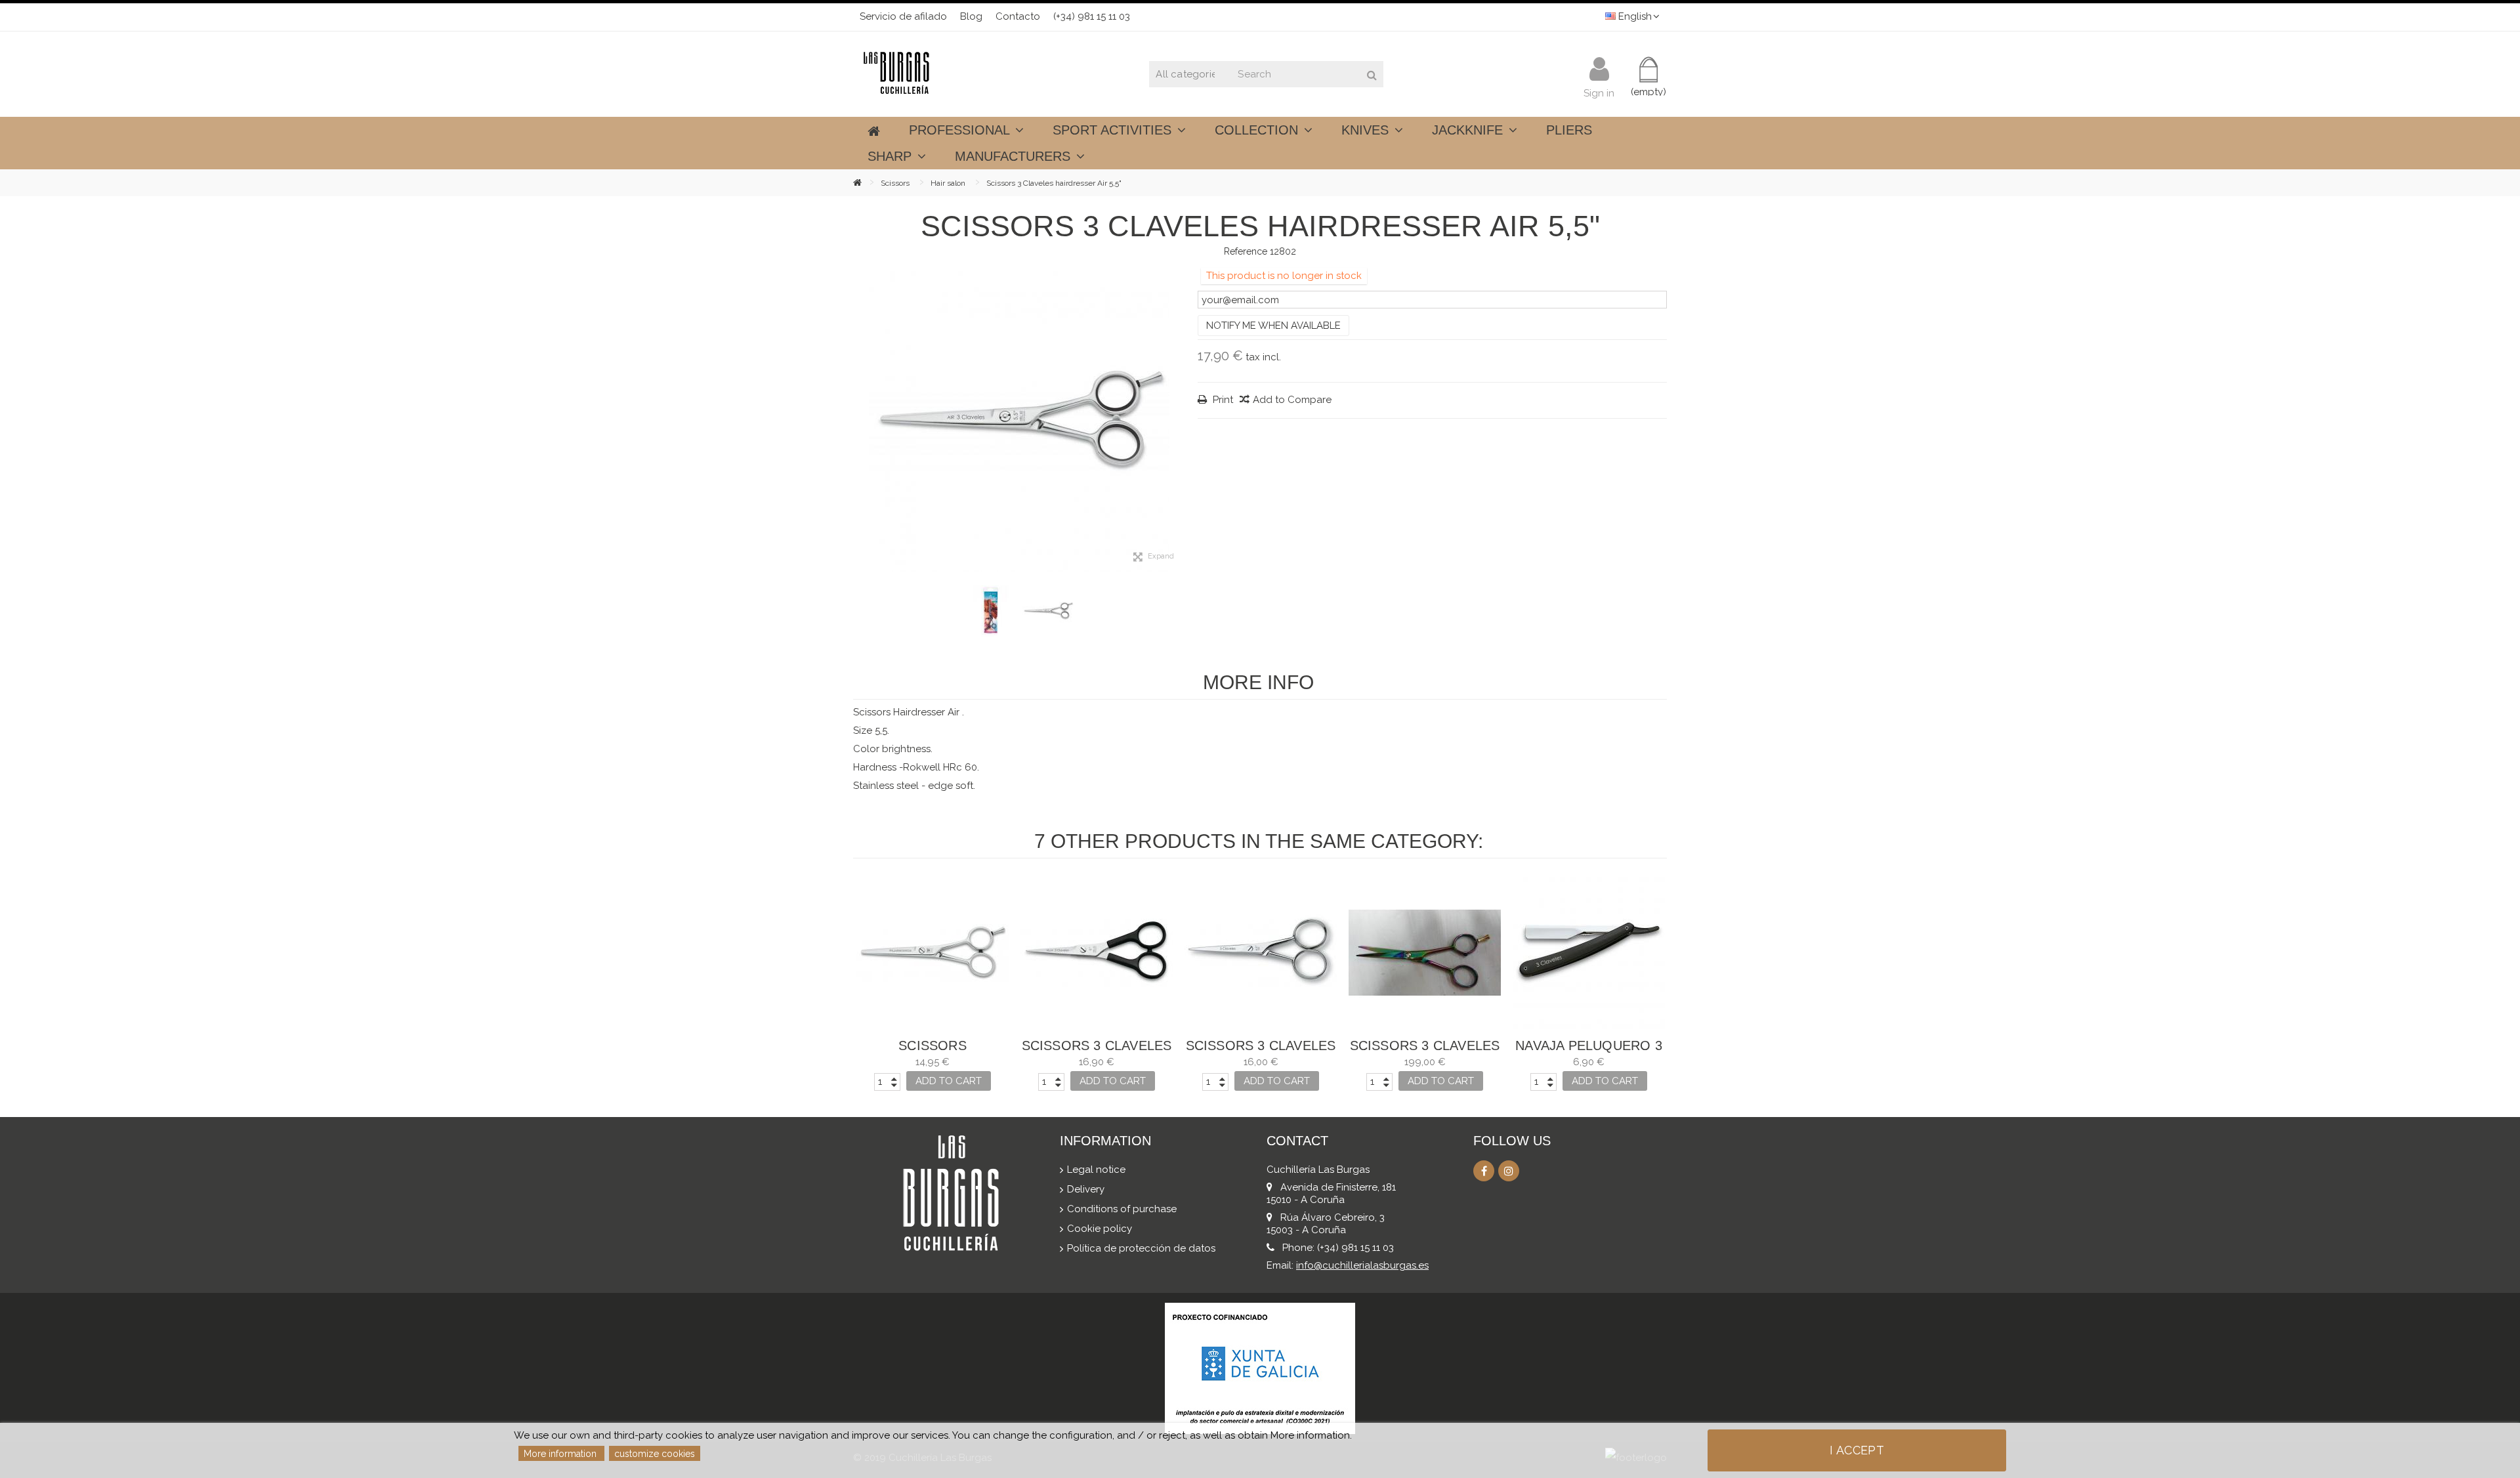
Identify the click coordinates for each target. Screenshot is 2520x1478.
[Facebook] (1484, 1171)
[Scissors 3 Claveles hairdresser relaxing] (1097, 953)
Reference (1246, 251)
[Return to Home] (867, 182)
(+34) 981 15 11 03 (1092, 16)
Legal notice (1096, 1170)
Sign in (1599, 92)
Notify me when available (1273, 326)
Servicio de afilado (903, 16)
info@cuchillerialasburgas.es (1362, 1265)
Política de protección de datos (1141, 1248)
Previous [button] (860, 421)
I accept (1857, 1450)
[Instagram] (1509, 1171)
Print (1222, 400)
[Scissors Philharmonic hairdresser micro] (933, 953)
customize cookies (655, 1454)
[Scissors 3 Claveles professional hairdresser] (1425, 953)
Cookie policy (1100, 1229)
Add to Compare (1292, 400)
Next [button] (1178, 421)
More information (561, 1454)
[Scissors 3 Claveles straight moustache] (1261, 953)
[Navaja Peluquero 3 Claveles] (1589, 953)
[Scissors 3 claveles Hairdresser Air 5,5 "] (1019, 421)
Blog (971, 16)
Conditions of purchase (1122, 1209)
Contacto (1018, 16)
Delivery (1086, 1189)
